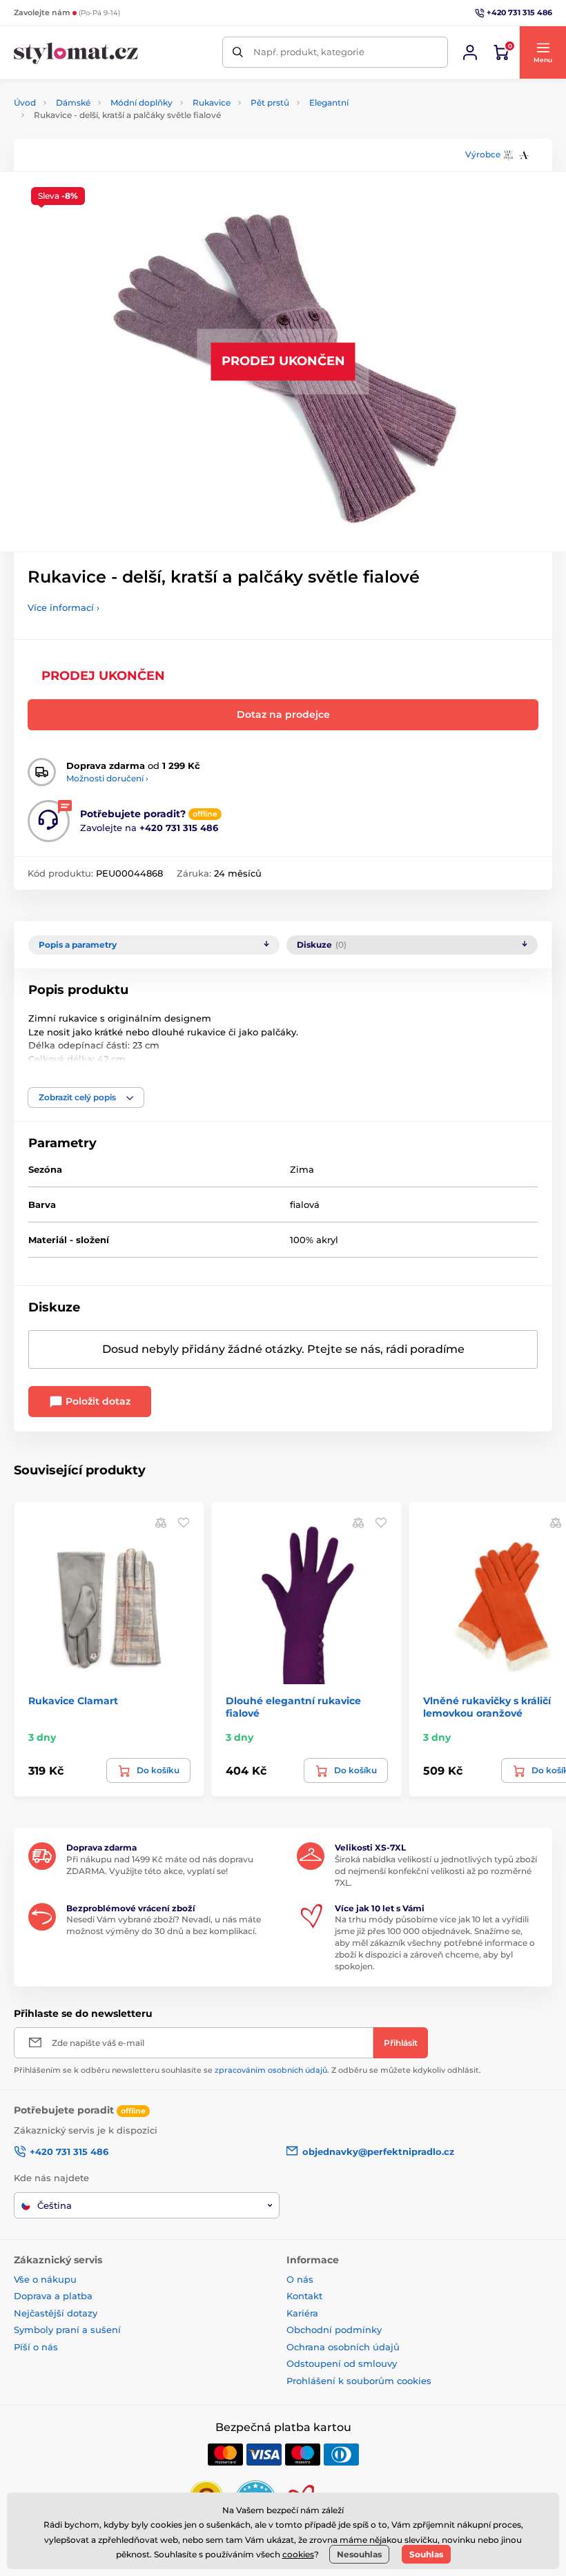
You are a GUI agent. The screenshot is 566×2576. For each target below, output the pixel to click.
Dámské (73, 103)
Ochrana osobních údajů (343, 2347)
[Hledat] (238, 52)
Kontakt (304, 2296)
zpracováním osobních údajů (271, 2070)
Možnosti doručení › (107, 778)
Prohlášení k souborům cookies (359, 2381)
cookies (298, 2554)
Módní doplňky (141, 103)
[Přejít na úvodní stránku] (76, 52)
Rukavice (212, 103)
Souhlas (426, 2554)
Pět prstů (270, 103)
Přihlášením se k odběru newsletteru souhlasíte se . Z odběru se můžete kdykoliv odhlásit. (247, 2070)
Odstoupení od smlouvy (342, 2363)
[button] (543, 52)
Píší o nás (36, 2347)
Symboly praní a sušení (67, 2330)
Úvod (25, 103)
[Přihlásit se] (470, 52)
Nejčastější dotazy (56, 2313)
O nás (300, 2279)
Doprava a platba (53, 2296)
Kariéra (302, 2313)
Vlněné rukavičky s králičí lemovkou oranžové (487, 1707)
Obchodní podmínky (334, 2330)
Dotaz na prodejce (283, 714)
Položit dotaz (97, 1401)
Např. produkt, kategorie (309, 52)
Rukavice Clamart (73, 1701)
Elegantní (329, 103)
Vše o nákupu (45, 2279)
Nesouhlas (359, 2554)
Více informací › (64, 607)
